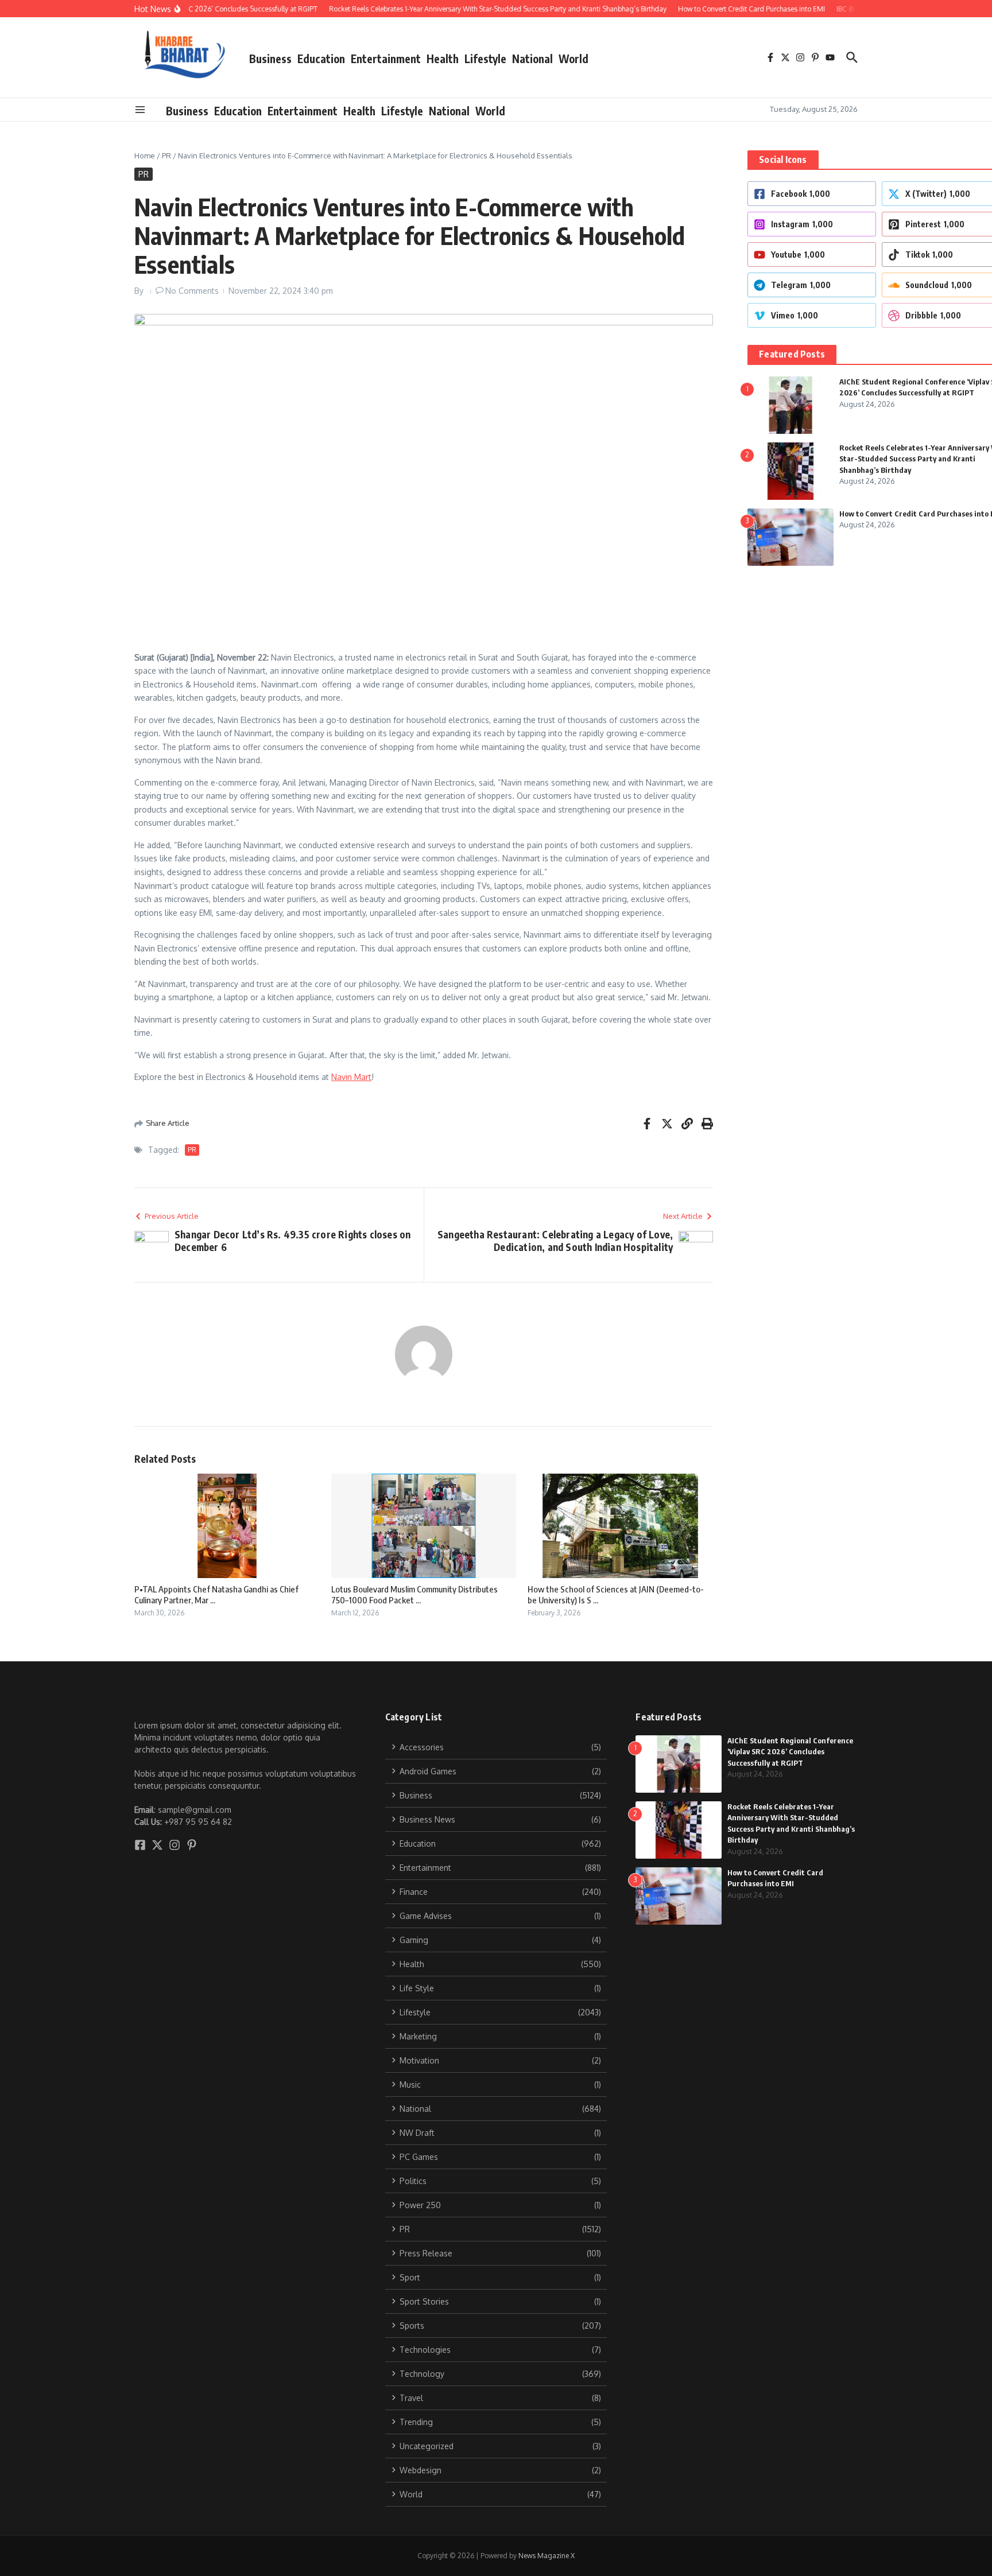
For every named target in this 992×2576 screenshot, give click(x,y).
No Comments (192, 291)
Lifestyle (485, 59)
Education (321, 59)
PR (166, 156)
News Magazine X (547, 2556)
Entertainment (386, 59)
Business (270, 59)
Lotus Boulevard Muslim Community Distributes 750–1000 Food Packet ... (414, 1595)
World (573, 59)
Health (443, 59)
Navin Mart (351, 1077)
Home (145, 156)
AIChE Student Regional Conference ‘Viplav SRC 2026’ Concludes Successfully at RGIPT (790, 1752)
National (532, 59)
